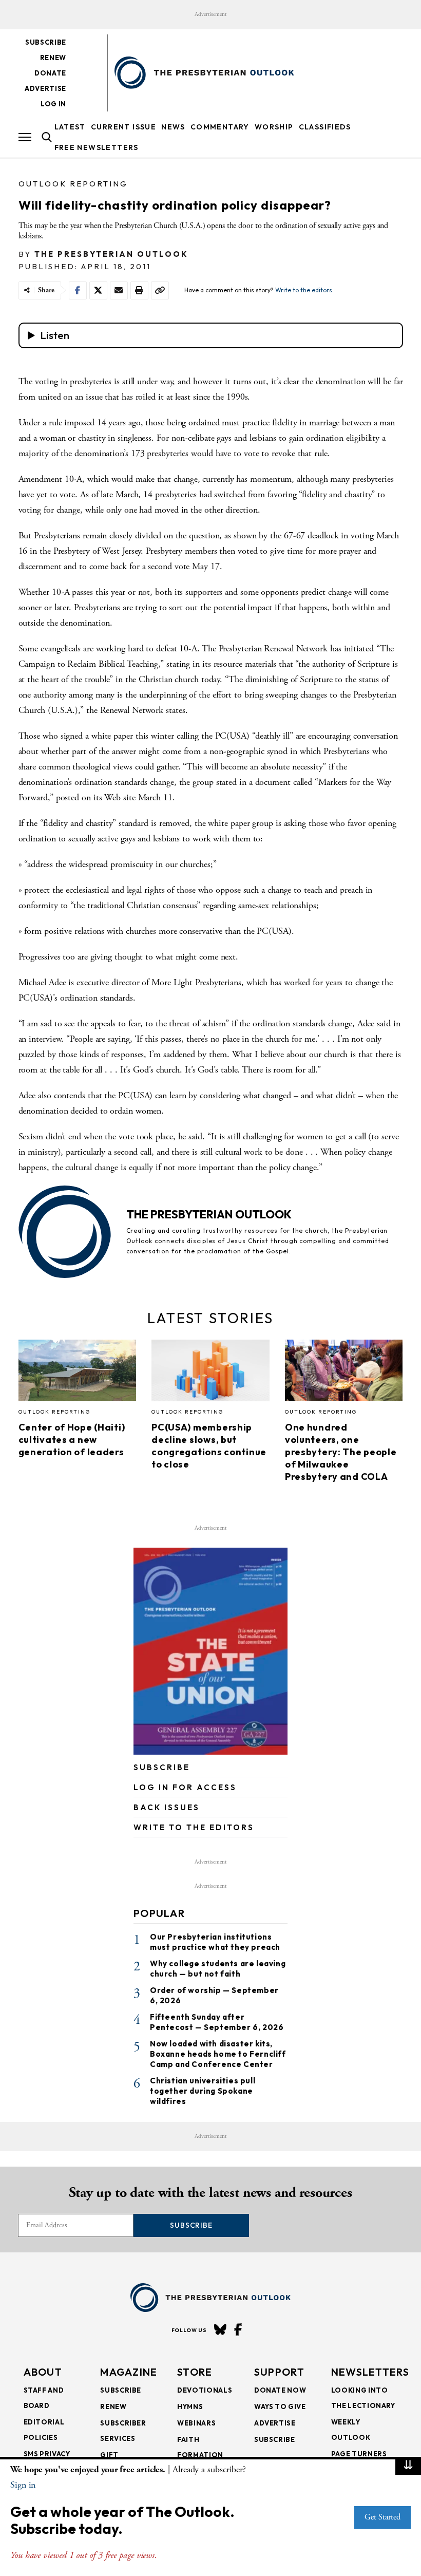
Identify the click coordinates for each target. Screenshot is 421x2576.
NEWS (173, 127)
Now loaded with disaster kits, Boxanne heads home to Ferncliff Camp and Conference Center (218, 2054)
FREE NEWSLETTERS (97, 147)
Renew (53, 58)
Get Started (382, 2517)
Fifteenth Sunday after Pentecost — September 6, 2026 (217, 2022)
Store (195, 2372)
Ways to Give (280, 2406)
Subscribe (46, 42)
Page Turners (359, 2454)
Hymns (190, 2406)
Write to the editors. (304, 290)
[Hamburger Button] (25, 137)
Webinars (196, 2423)
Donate (50, 73)
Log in (53, 104)
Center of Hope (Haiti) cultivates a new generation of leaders (72, 1440)
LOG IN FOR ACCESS (185, 1787)
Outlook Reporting (73, 184)
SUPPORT (279, 2372)
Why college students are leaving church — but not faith (218, 1969)
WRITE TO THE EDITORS (194, 1827)
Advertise (45, 88)
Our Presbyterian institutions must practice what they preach (215, 1942)
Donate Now (280, 2390)
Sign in (23, 2485)
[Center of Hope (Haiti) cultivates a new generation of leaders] (78, 1373)
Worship (274, 127)
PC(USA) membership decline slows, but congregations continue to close (209, 1446)
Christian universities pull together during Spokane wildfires (203, 2091)
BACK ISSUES (167, 1807)
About (43, 2372)
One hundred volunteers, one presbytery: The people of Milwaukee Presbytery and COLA (341, 1452)
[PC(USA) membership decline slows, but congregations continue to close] (210, 1373)
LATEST (70, 127)
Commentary (220, 127)
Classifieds (325, 127)
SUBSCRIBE (162, 1767)
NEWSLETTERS (370, 2372)
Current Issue (123, 127)
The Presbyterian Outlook (111, 254)
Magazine (129, 2372)
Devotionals (205, 2390)
